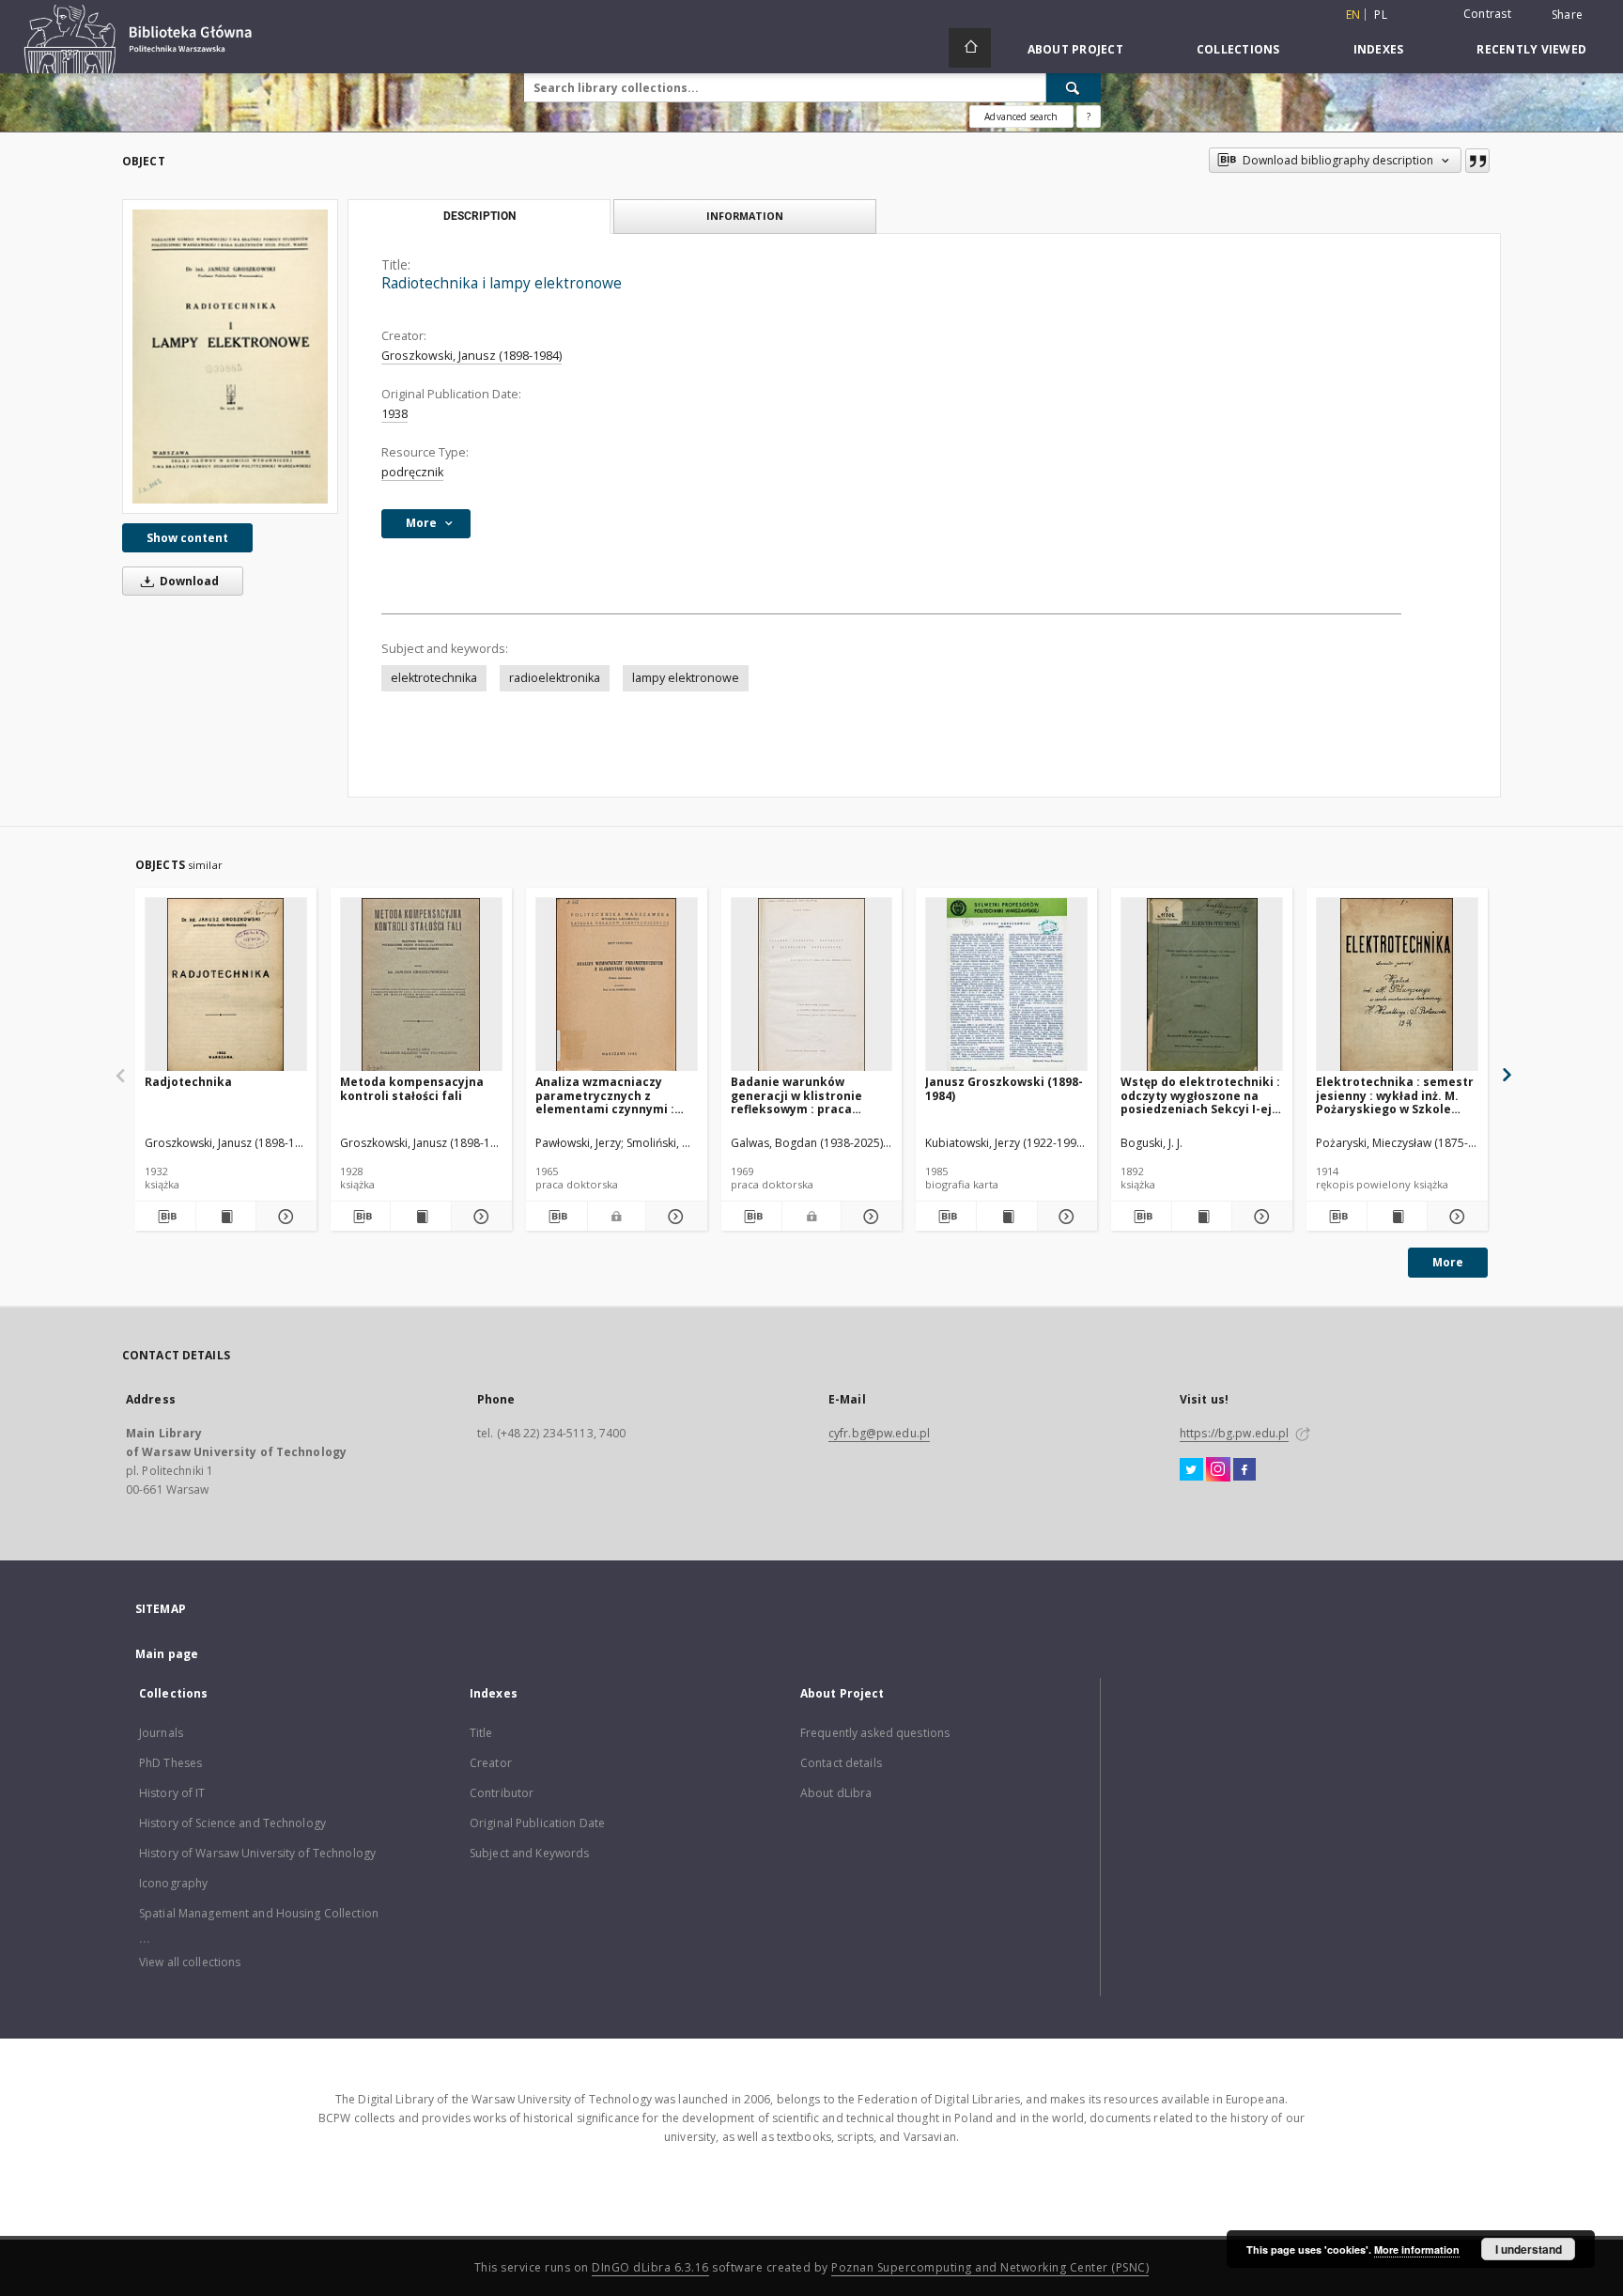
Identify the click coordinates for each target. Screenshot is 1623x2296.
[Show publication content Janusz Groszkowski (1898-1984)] (1007, 1217)
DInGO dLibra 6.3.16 (650, 2267)
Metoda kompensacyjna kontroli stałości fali (412, 1088)
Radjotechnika (188, 1082)
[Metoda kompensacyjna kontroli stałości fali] (421, 985)
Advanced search (1021, 116)
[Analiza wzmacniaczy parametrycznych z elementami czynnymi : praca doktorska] (617, 985)
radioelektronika (555, 678)
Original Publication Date (537, 1823)
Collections (1238, 49)
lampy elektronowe (686, 678)
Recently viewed (1531, 49)
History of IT (172, 1793)
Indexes (1379, 49)
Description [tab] (479, 216)
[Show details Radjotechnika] (284, 1217)
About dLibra (836, 1793)
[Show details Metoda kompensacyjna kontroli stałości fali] (479, 1217)
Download (188, 581)
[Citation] (1477, 161)
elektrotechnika (434, 678)
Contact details (841, 1763)
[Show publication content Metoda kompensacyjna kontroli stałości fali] (421, 1217)
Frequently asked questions (875, 1733)
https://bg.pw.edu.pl (1234, 1433)
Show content (187, 538)
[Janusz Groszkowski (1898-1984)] (1006, 985)
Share (1567, 15)
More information (1417, 2249)
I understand (1529, 2249)
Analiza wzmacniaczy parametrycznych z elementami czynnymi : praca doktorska (605, 1095)
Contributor (502, 1793)
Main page (167, 1654)
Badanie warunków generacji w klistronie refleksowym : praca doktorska (796, 1095)
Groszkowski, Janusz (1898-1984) (471, 356)
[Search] (1074, 87)
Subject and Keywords (529, 1853)
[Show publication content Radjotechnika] (226, 1217)
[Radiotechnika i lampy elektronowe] (230, 356)
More (1448, 1262)
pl (1381, 15)
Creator (491, 1763)
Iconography (173, 1883)
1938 (394, 414)
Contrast (1487, 14)
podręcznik (412, 472)
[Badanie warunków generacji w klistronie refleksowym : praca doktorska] (812, 985)
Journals (161, 1733)
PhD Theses (170, 1763)
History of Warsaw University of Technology (257, 1853)
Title (481, 1733)
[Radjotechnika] (226, 985)
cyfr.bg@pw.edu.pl (879, 1433)
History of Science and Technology (232, 1823)
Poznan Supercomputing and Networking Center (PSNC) (990, 2267)
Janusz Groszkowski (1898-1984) (1004, 1088)
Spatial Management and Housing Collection (259, 1913)
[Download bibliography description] (165, 1217)
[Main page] (970, 48)
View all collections (190, 1962)
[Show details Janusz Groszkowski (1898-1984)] (1065, 1217)
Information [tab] (745, 216)
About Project (1075, 49)
